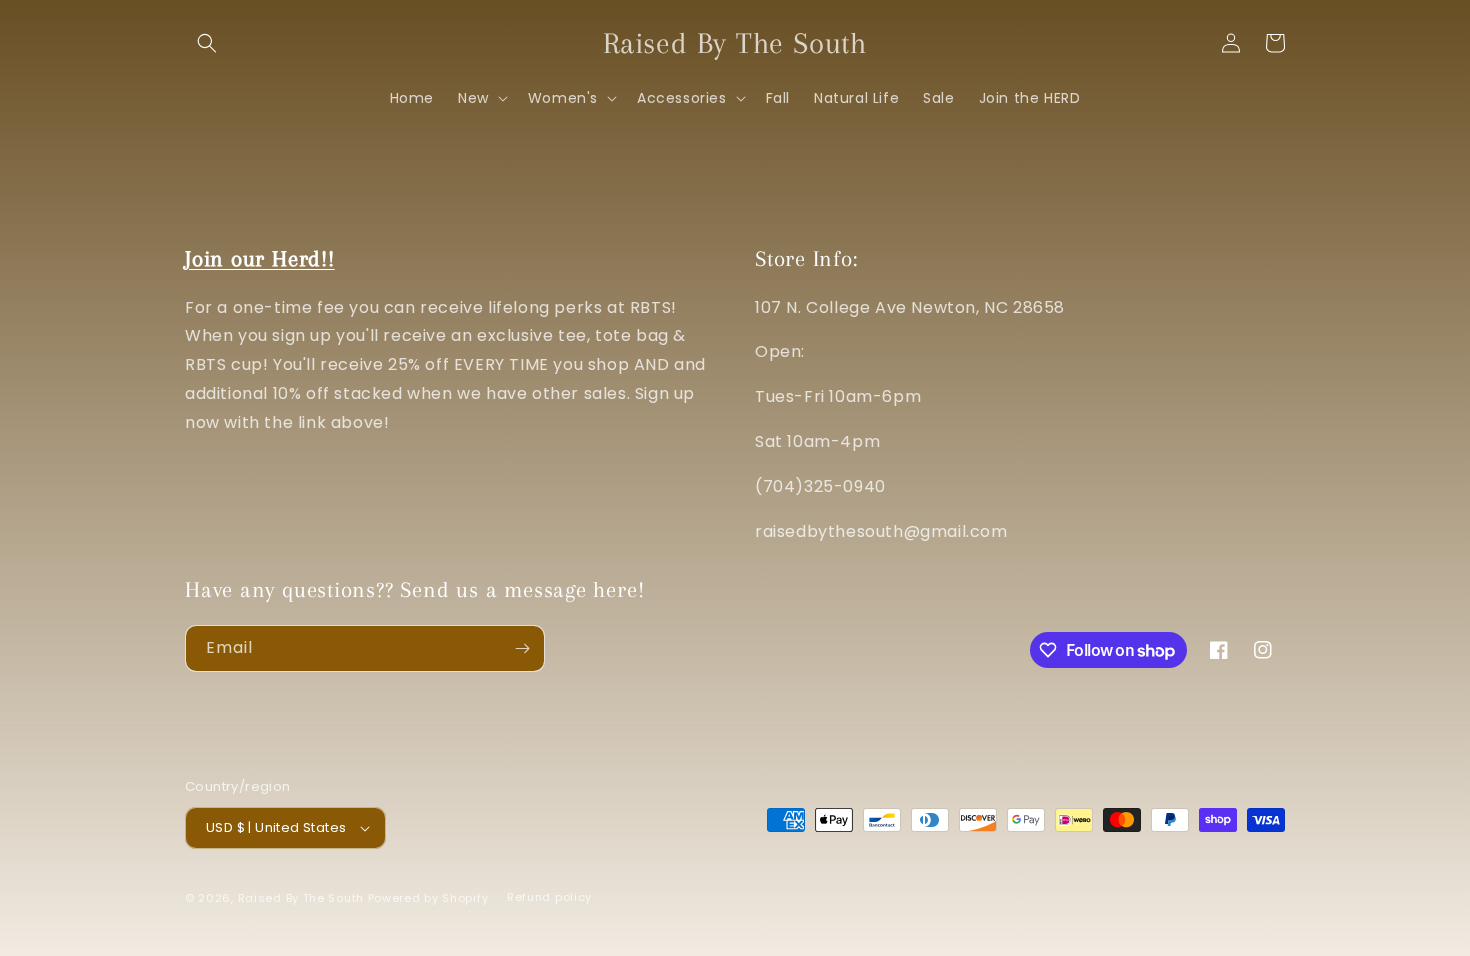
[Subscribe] (522, 648)
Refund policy (549, 897)
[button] (207, 43)
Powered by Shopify (428, 898)
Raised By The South (303, 898)
